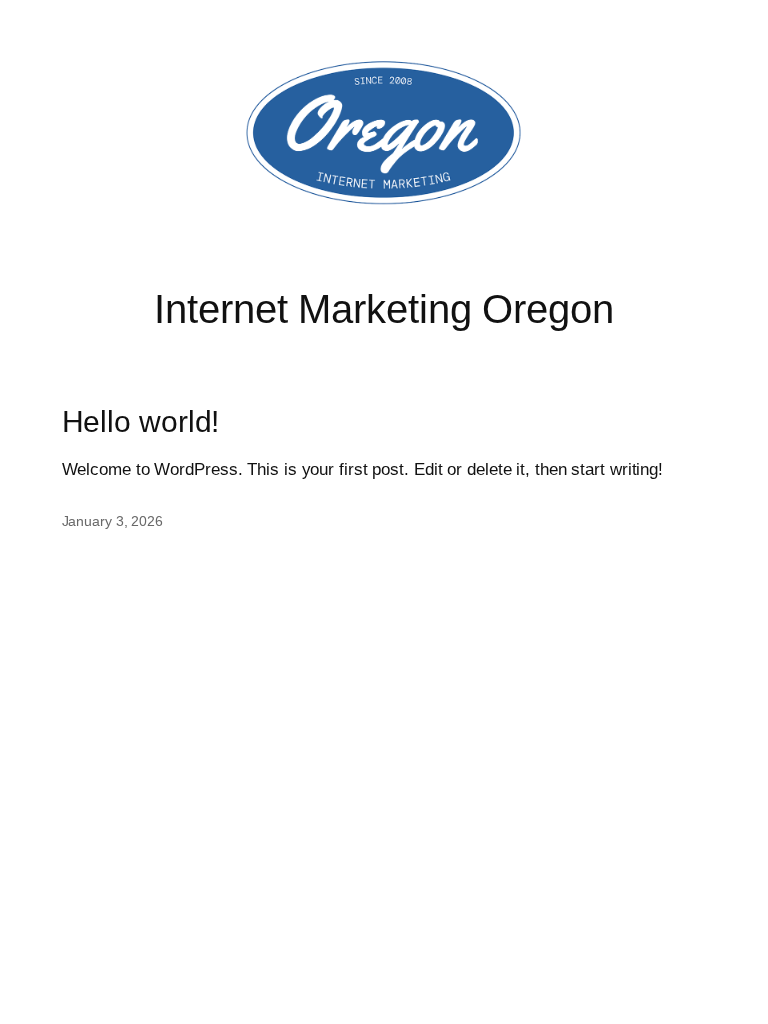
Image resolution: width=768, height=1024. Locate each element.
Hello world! (141, 421)
